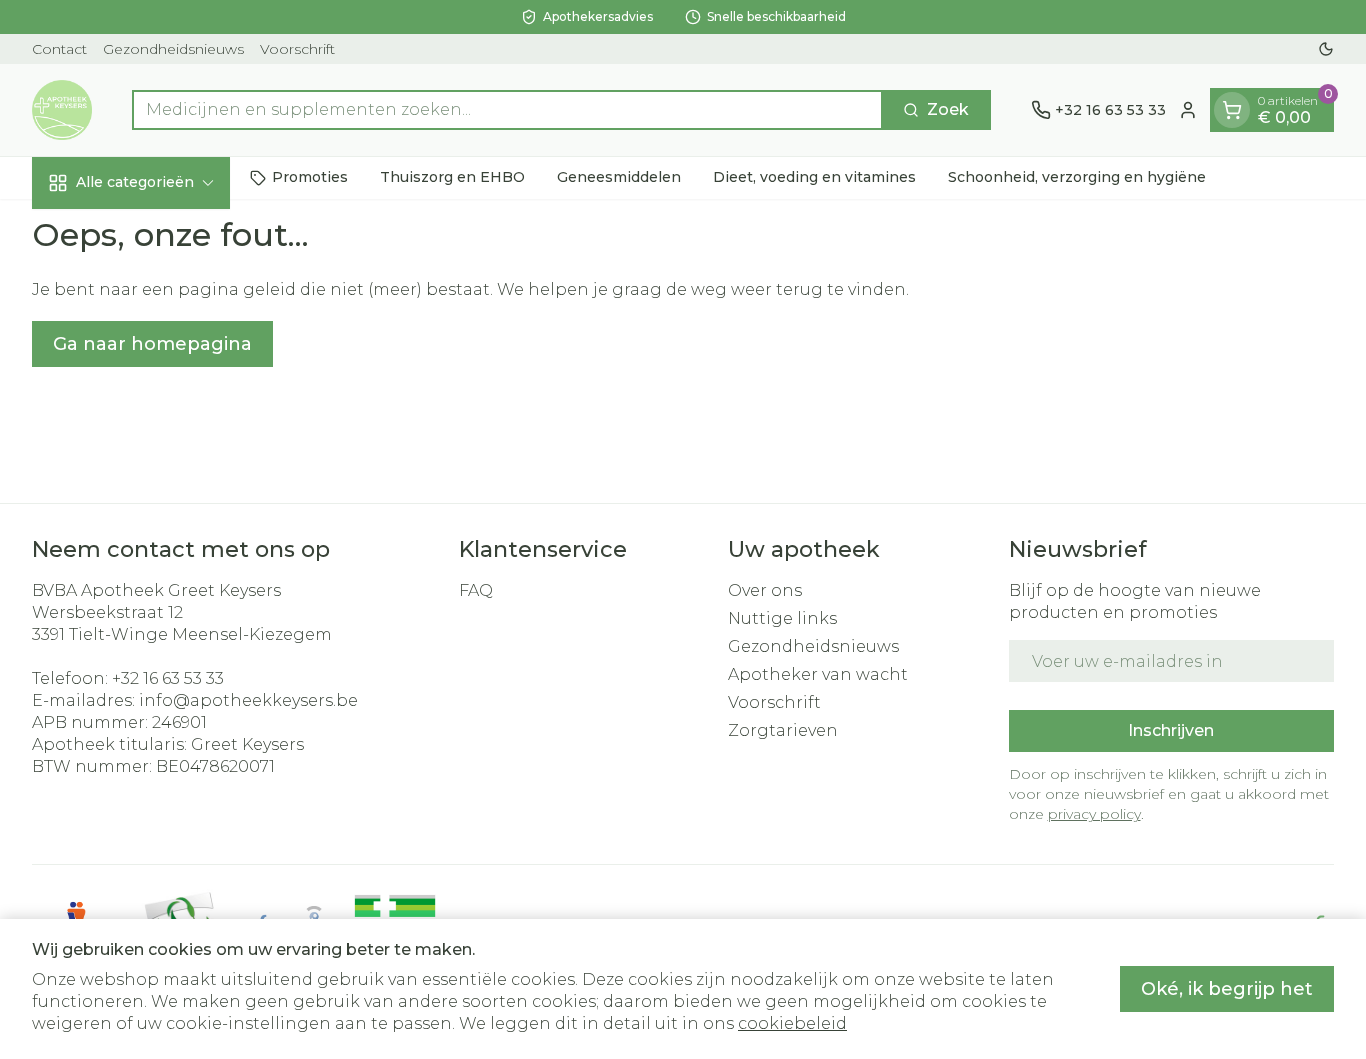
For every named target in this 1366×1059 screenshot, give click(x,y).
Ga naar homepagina (152, 344)
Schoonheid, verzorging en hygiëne (1077, 177)
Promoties (310, 177)
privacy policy (1094, 814)
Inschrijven (1171, 730)
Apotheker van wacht (818, 674)
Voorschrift (297, 49)
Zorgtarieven (783, 730)
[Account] (1188, 110)
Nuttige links (782, 618)
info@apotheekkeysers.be (248, 700)
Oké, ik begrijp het (1227, 989)
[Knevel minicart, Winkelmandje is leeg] (1232, 110)
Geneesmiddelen (619, 177)
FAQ (476, 590)
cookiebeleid (792, 1023)
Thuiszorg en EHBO (452, 177)
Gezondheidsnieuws (173, 49)
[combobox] (507, 110)
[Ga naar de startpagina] (62, 110)
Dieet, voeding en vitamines (814, 177)
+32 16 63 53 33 (168, 678)
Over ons (765, 590)
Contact (59, 49)
